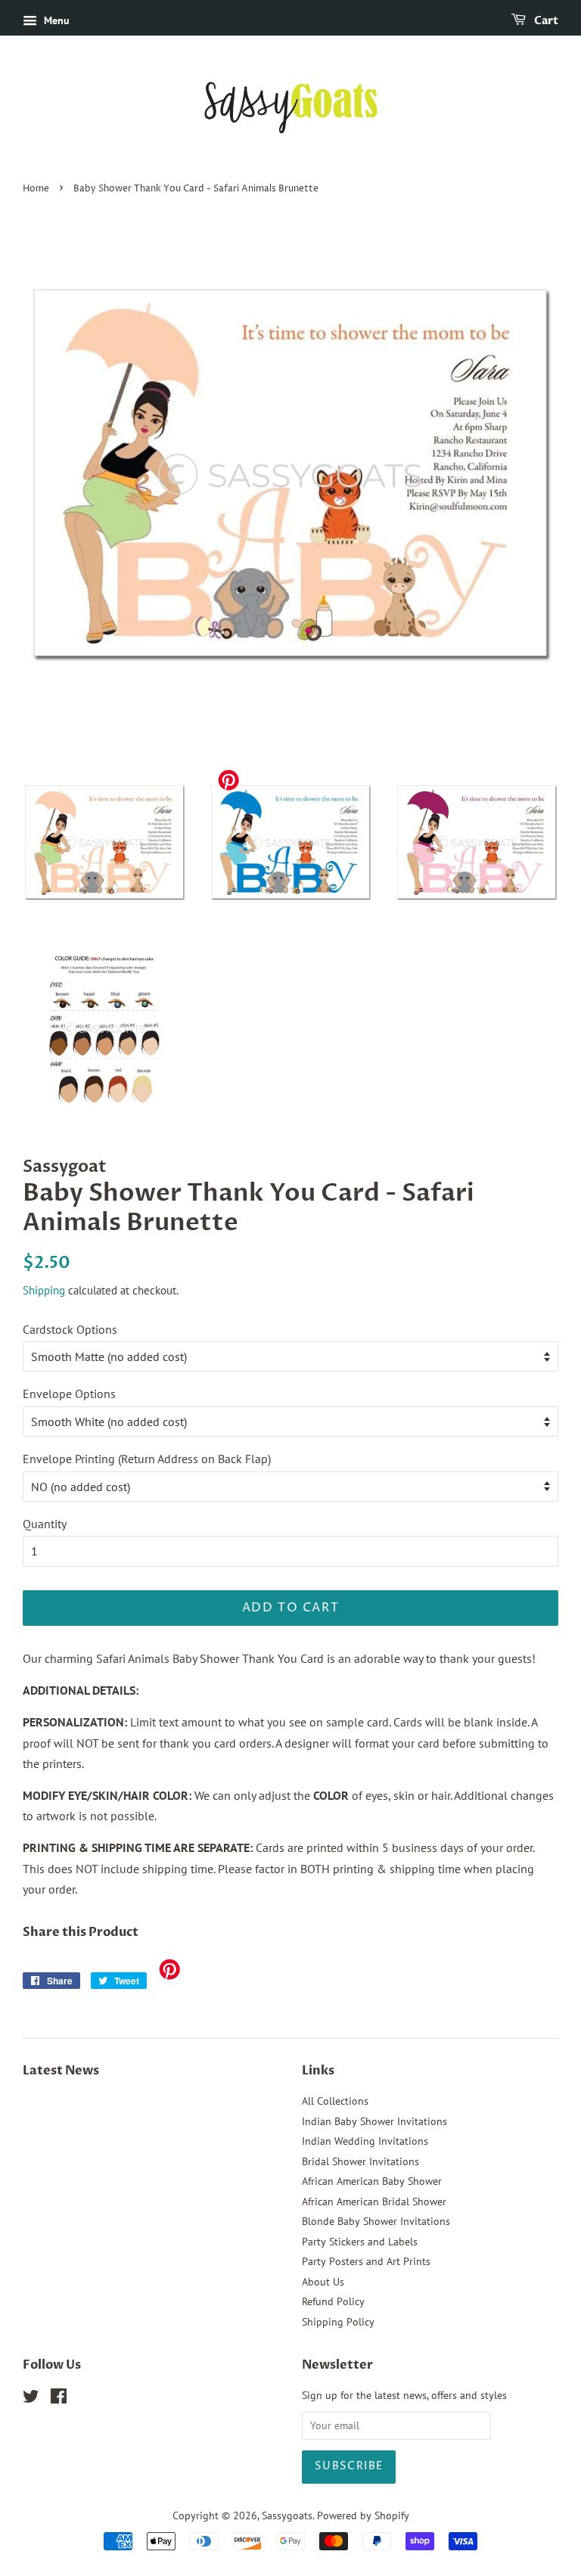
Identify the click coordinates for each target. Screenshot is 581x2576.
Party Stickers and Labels (360, 2242)
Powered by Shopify (363, 2515)
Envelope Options (69, 1394)
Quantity (45, 1524)
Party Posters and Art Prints (366, 2261)
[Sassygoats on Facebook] (59, 2399)
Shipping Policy (338, 2322)
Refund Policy (333, 2301)
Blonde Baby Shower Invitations (376, 2221)
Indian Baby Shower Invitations (374, 2121)
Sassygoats (287, 2515)
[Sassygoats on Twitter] (31, 2399)
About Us (323, 2282)
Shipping (44, 1290)
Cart (545, 21)
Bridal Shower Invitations (360, 2161)
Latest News (61, 2071)
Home (36, 189)
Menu (55, 20)
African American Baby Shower (372, 2181)
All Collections (335, 2101)
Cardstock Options (70, 1329)
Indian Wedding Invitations (365, 2141)
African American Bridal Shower (374, 2202)
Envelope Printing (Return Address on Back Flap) (147, 1459)
